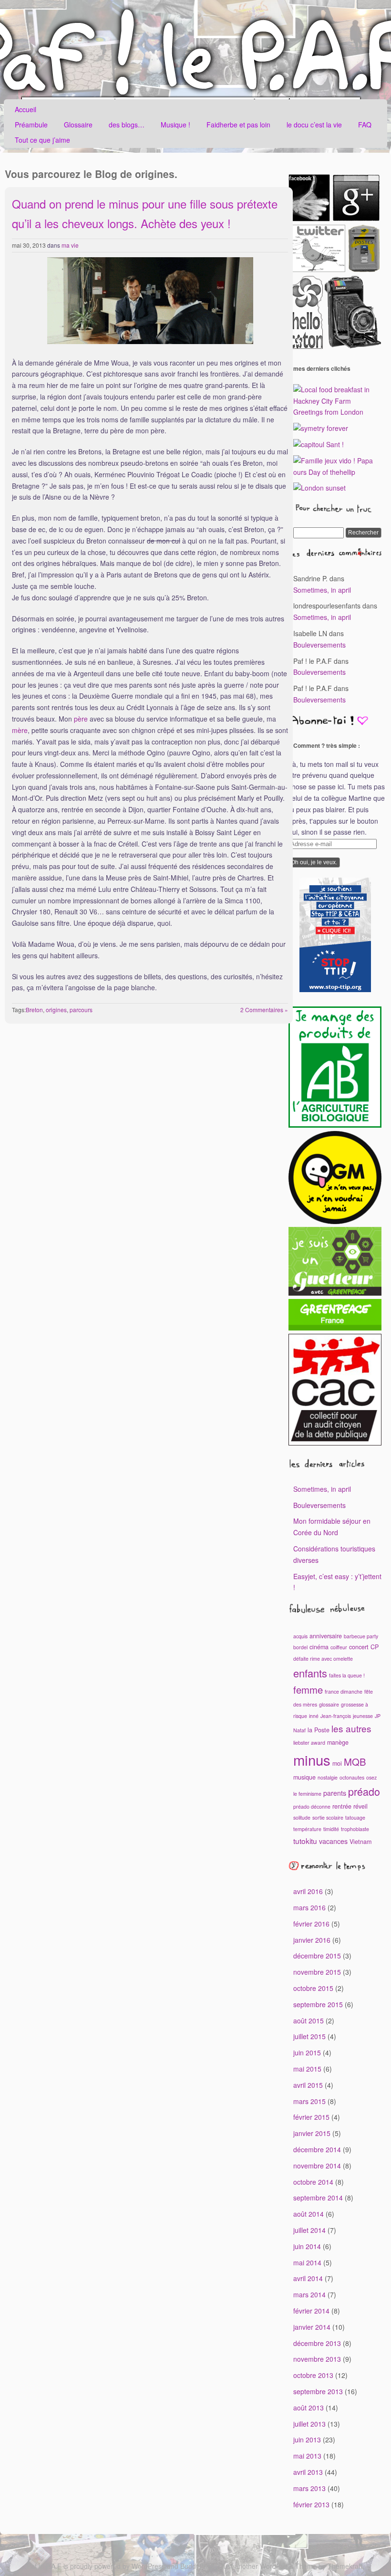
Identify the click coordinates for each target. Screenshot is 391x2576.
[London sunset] (319, 488)
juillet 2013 (309, 2424)
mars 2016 (309, 1907)
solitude (302, 1817)
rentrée (342, 1806)
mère (20, 730)
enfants (310, 1673)
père (81, 719)
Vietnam (360, 1842)
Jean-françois (336, 1716)
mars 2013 (309, 2488)
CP (375, 1647)
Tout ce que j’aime (42, 140)
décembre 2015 (317, 1956)
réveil (360, 1806)
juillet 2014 (309, 2230)
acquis (300, 1636)
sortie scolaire (328, 1817)
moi (337, 1763)
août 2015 (309, 2021)
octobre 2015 (313, 1988)
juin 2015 (307, 2052)
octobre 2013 (313, 2375)
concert (359, 1647)
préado (364, 1791)
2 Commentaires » (264, 1010)
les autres (351, 1728)
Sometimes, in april (322, 590)
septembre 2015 (318, 2004)
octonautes (352, 1777)
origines (56, 1010)
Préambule (31, 125)
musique (304, 1777)
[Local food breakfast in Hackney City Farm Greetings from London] (337, 412)
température (307, 1829)
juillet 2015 (309, 2036)
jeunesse (363, 1716)
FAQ (365, 125)
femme (308, 1690)
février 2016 (311, 1924)
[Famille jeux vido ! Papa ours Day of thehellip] (337, 472)
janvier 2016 (312, 1940)
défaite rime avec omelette (323, 1659)
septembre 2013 (318, 2391)
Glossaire (78, 125)
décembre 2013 (317, 2343)
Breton (34, 1010)
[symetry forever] (321, 428)
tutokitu (305, 1841)
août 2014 (309, 2214)
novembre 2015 (317, 1972)
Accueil (26, 109)
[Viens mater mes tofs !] (353, 346)
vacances (333, 1841)
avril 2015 (308, 2085)
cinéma (319, 1647)
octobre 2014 (313, 2182)
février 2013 (311, 2504)
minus (312, 1759)
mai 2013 (307, 2456)
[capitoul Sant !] (319, 444)
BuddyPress (198, 2566)
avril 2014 (308, 2278)
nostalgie (328, 1777)
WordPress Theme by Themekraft (311, 2566)
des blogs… (127, 125)
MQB (355, 1762)
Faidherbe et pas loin (238, 125)
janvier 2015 (312, 2133)
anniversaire (326, 1636)
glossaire (329, 1704)
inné (314, 1716)
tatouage (355, 1817)
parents (335, 1793)
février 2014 (311, 2311)
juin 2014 (307, 2246)
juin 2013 (307, 2440)
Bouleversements (319, 645)
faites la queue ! (347, 1675)
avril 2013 (308, 2472)
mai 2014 (307, 2262)
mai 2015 (307, 2069)
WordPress (148, 2566)
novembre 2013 (317, 2359)
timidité (331, 1829)
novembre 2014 (317, 2166)
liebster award (309, 1743)
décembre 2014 (317, 2149)
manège (338, 1742)
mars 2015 (309, 2101)
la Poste (319, 1730)
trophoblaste (355, 1829)
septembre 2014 (318, 2198)
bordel (300, 1647)
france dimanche (344, 1691)
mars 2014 (309, 2294)
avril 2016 (308, 1891)
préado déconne (312, 1806)
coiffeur (339, 1647)
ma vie (70, 245)
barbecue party (361, 1636)
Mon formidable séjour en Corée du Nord (332, 1527)
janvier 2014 (312, 2327)
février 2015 (311, 2117)
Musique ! (175, 125)
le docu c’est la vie (314, 125)
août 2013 (309, 2408)
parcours (81, 1010)
